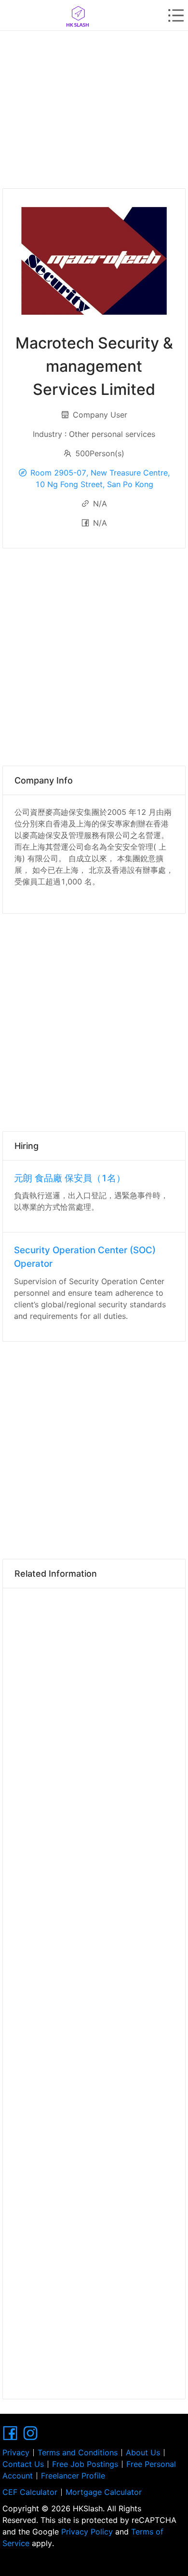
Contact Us (23, 2464)
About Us (143, 2452)
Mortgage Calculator (104, 2492)
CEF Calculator (30, 2492)
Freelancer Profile (73, 2476)
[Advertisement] (94, 106)
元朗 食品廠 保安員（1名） (70, 1178)
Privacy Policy (87, 2532)
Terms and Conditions (78, 2452)
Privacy (16, 2452)
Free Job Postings (85, 2464)
